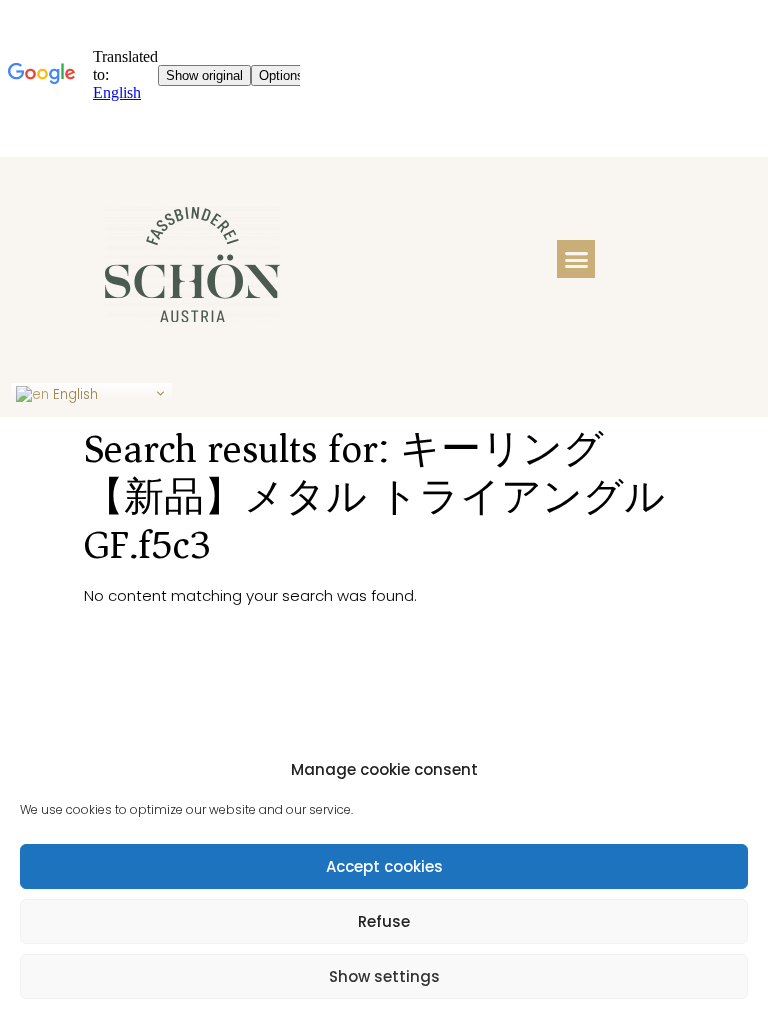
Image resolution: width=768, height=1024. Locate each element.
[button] (576, 259)
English (73, 394)
